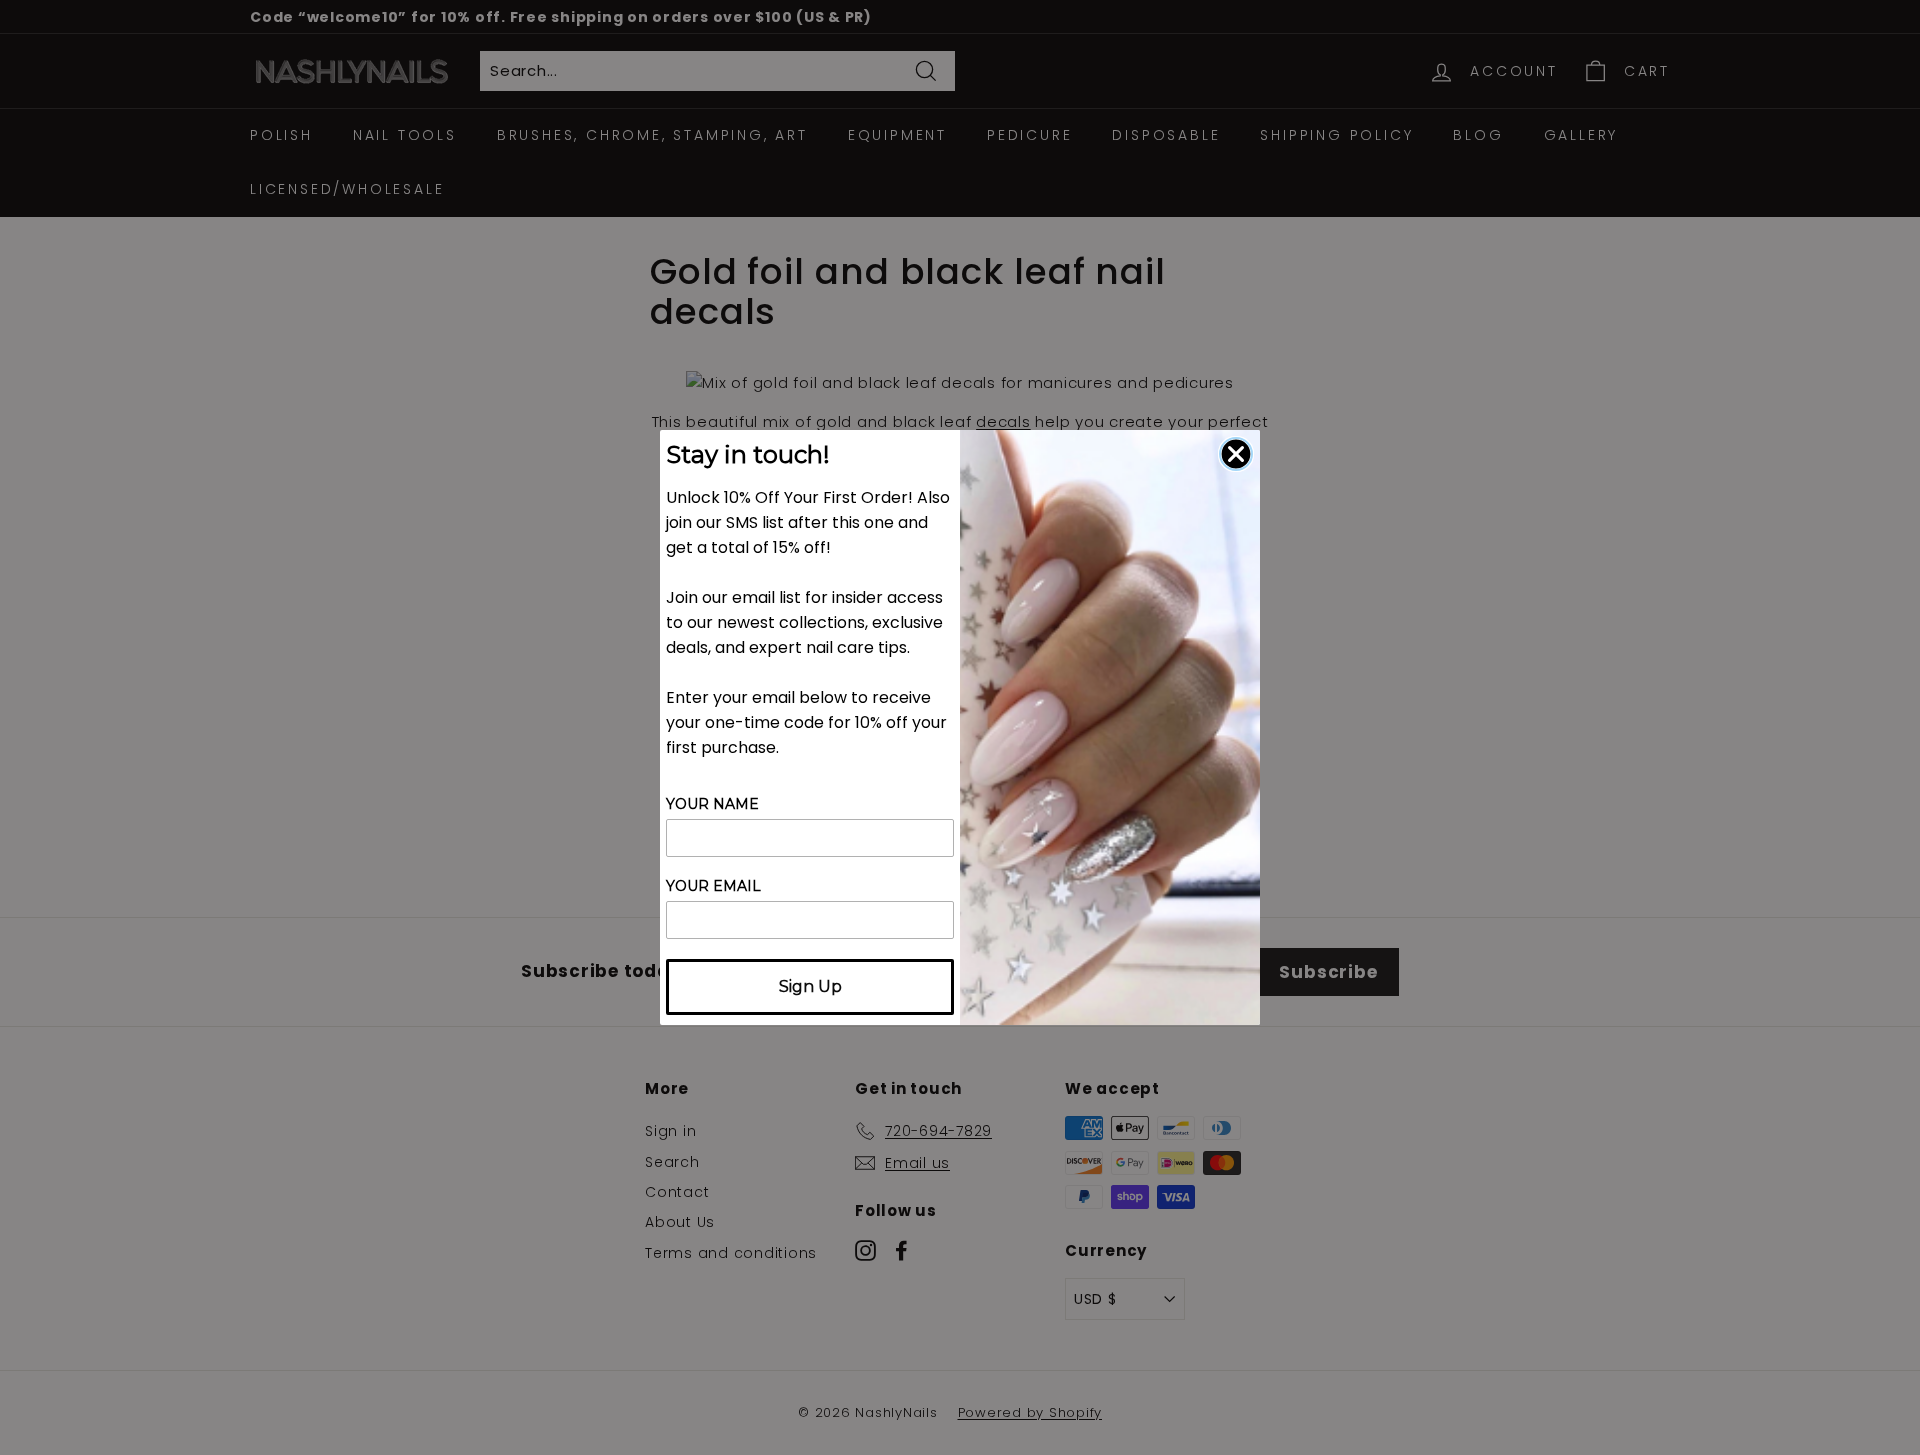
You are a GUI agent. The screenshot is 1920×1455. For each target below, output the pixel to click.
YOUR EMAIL (713, 886)
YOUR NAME (712, 804)
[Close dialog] (1236, 454)
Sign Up (810, 986)
